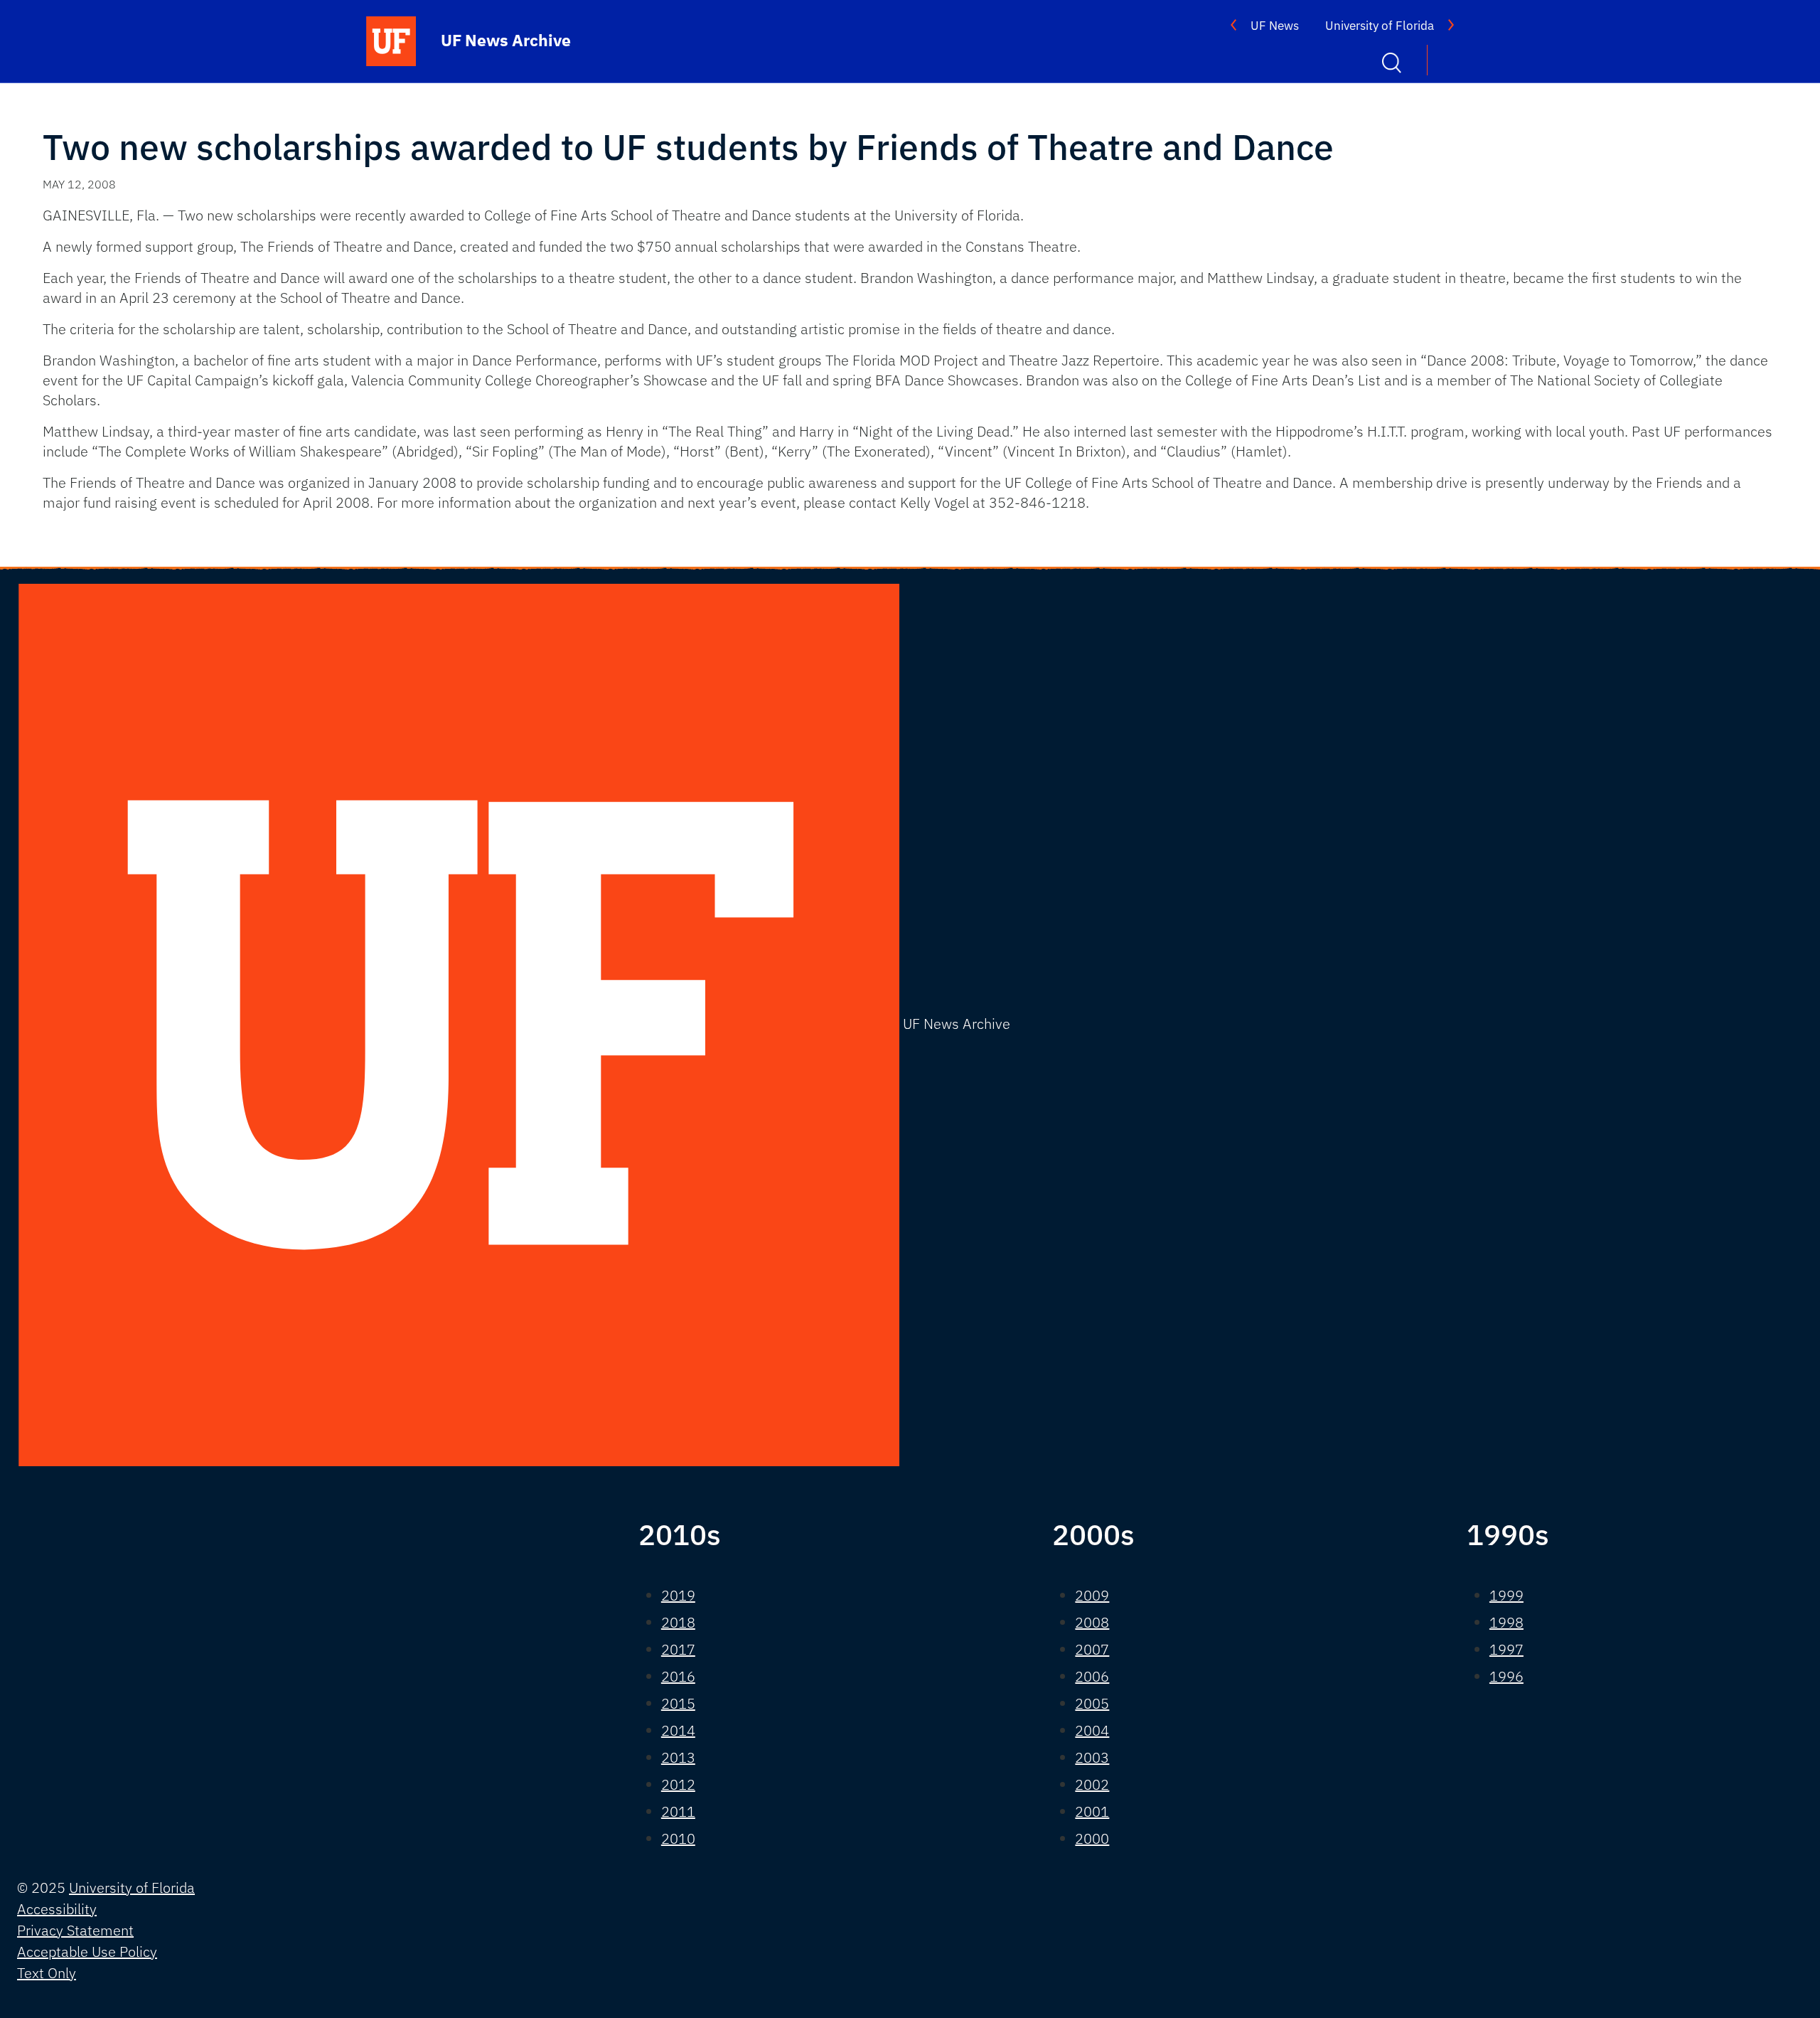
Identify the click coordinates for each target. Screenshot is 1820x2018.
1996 (1506, 1676)
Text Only (47, 1973)
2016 (678, 1676)
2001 (1092, 1811)
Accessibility (57, 1909)
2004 (1092, 1730)
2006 (1092, 1676)
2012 (678, 1784)
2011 (678, 1811)
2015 (678, 1703)
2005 (1092, 1703)
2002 (1092, 1784)
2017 (678, 1649)
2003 (1092, 1757)
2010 (678, 1838)
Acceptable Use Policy (87, 1952)
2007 (1092, 1649)
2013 (678, 1757)
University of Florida (1380, 26)
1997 (1506, 1649)
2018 (678, 1622)
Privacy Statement (75, 1930)
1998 (1506, 1622)
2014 (678, 1730)
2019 (678, 1595)
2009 (1092, 1595)
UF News (1275, 26)
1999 (1506, 1595)
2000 (1092, 1838)
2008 (1092, 1622)
